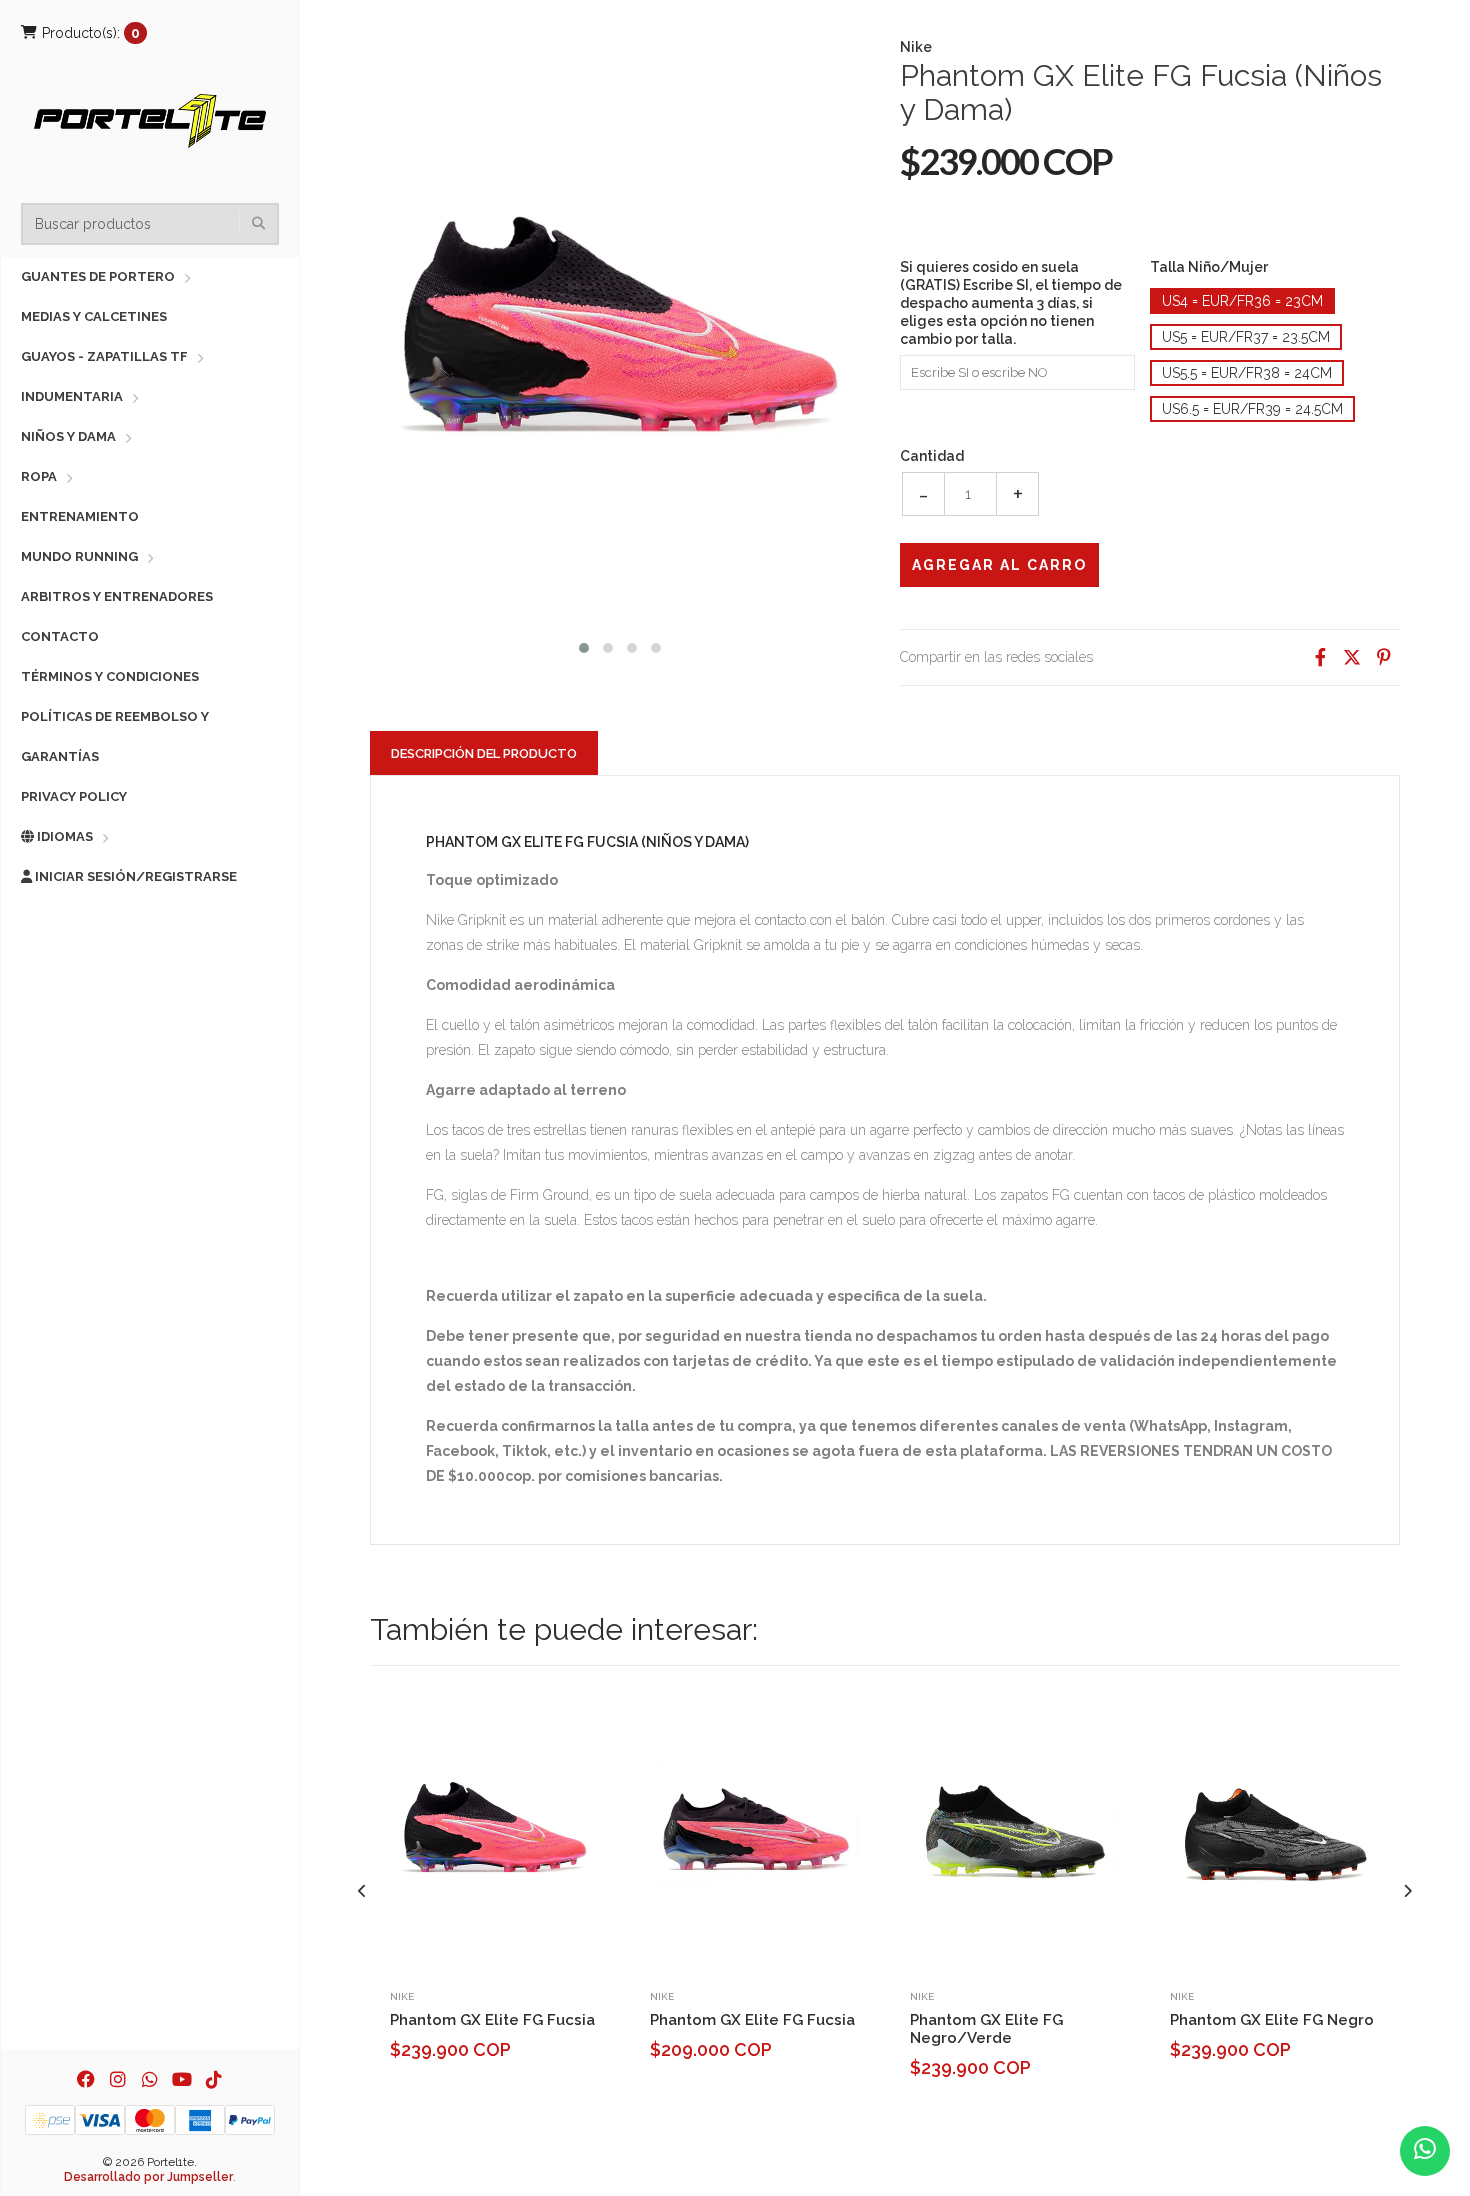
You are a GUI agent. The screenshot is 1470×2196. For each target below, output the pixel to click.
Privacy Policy (74, 796)
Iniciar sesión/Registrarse (134, 876)
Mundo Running (79, 556)
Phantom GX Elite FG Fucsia (492, 2020)
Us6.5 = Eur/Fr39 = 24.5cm (1252, 409)
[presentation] (362, 1891)
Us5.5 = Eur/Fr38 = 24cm (1247, 373)
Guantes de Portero (98, 276)
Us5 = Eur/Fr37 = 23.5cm (1246, 337)
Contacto (60, 636)
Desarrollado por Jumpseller (148, 2177)
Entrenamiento (80, 516)
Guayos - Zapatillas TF (104, 356)
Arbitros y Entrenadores (117, 596)
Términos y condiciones (110, 676)
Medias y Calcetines (94, 316)
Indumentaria (72, 396)
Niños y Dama (68, 436)
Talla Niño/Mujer (1209, 267)
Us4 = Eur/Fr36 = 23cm (1242, 301)
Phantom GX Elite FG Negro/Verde (986, 2029)
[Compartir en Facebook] (1320, 657)
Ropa (39, 476)
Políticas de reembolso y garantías (115, 736)
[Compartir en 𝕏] (1352, 657)
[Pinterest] (1384, 657)
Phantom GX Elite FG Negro (1272, 2020)
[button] (584, 645)
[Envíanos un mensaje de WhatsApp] (1425, 2151)
